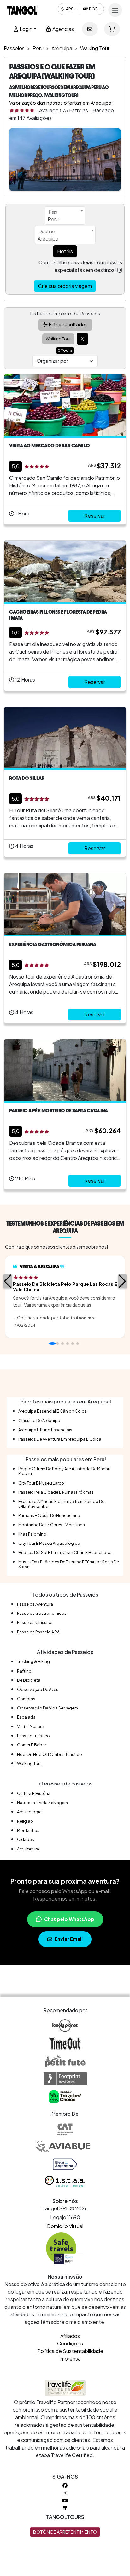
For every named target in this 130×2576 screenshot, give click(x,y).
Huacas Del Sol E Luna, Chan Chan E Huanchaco (65, 1552)
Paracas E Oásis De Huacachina (49, 1515)
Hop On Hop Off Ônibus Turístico (50, 1754)
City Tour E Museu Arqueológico (49, 1543)
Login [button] (26, 29)
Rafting (24, 1671)
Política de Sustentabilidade (70, 2351)
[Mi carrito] (112, 29)
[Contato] (90, 29)
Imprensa (70, 2358)
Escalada (26, 1717)
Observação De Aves (38, 1689)
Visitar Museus (31, 1726)
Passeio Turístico (33, 1736)
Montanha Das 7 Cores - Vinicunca (52, 1525)
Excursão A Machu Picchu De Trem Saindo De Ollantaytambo (61, 1504)
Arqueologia (29, 1812)
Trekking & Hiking (33, 1661)
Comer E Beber (32, 1745)
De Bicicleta (29, 1680)
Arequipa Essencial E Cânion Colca (53, 1411)
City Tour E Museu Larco (41, 1483)
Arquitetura (28, 1849)
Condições (70, 2343)
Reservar (95, 516)
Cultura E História (34, 1793)
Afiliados (70, 2336)
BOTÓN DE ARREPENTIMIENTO (65, 2532)
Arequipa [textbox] (48, 239)
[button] (8, 1281)
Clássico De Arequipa (39, 1420)
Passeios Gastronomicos (42, 1613)
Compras (26, 1699)
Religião (25, 1821)
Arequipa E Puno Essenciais (45, 1430)
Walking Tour (30, 1763)
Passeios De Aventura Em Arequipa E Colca (60, 1439)
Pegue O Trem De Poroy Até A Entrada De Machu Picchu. (64, 1471)
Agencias (63, 29)
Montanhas (28, 1830)
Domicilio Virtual (65, 2226)
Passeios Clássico (35, 1622)
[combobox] (65, 215)
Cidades (26, 1839)
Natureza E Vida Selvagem (42, 1803)
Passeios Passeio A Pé (38, 1632)
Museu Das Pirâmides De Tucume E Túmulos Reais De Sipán (69, 1564)
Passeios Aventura (35, 1604)
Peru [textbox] (53, 219)
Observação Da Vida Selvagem (47, 1708)
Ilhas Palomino (32, 1534)
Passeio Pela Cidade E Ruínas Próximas (56, 1492)
